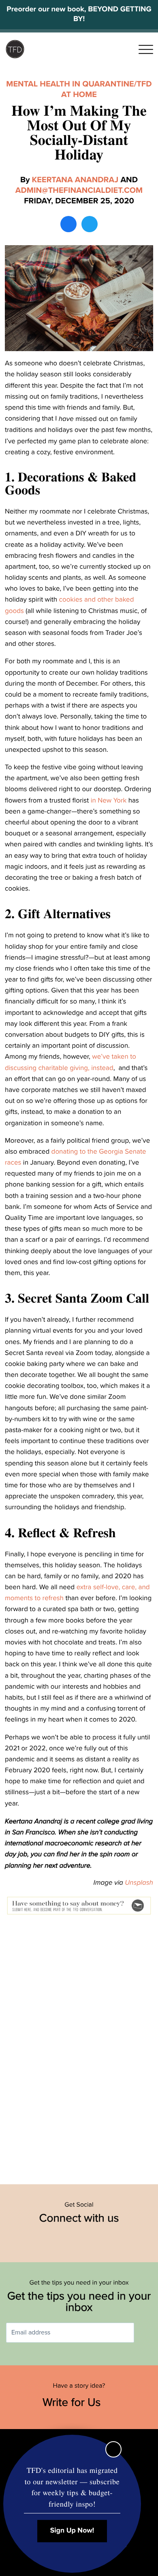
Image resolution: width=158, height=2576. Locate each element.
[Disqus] (79, 2046)
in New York (109, 800)
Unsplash (139, 1882)
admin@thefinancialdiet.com (79, 190)
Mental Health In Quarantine (70, 84)
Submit (146, 2333)
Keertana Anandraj (75, 180)
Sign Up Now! (72, 2531)
